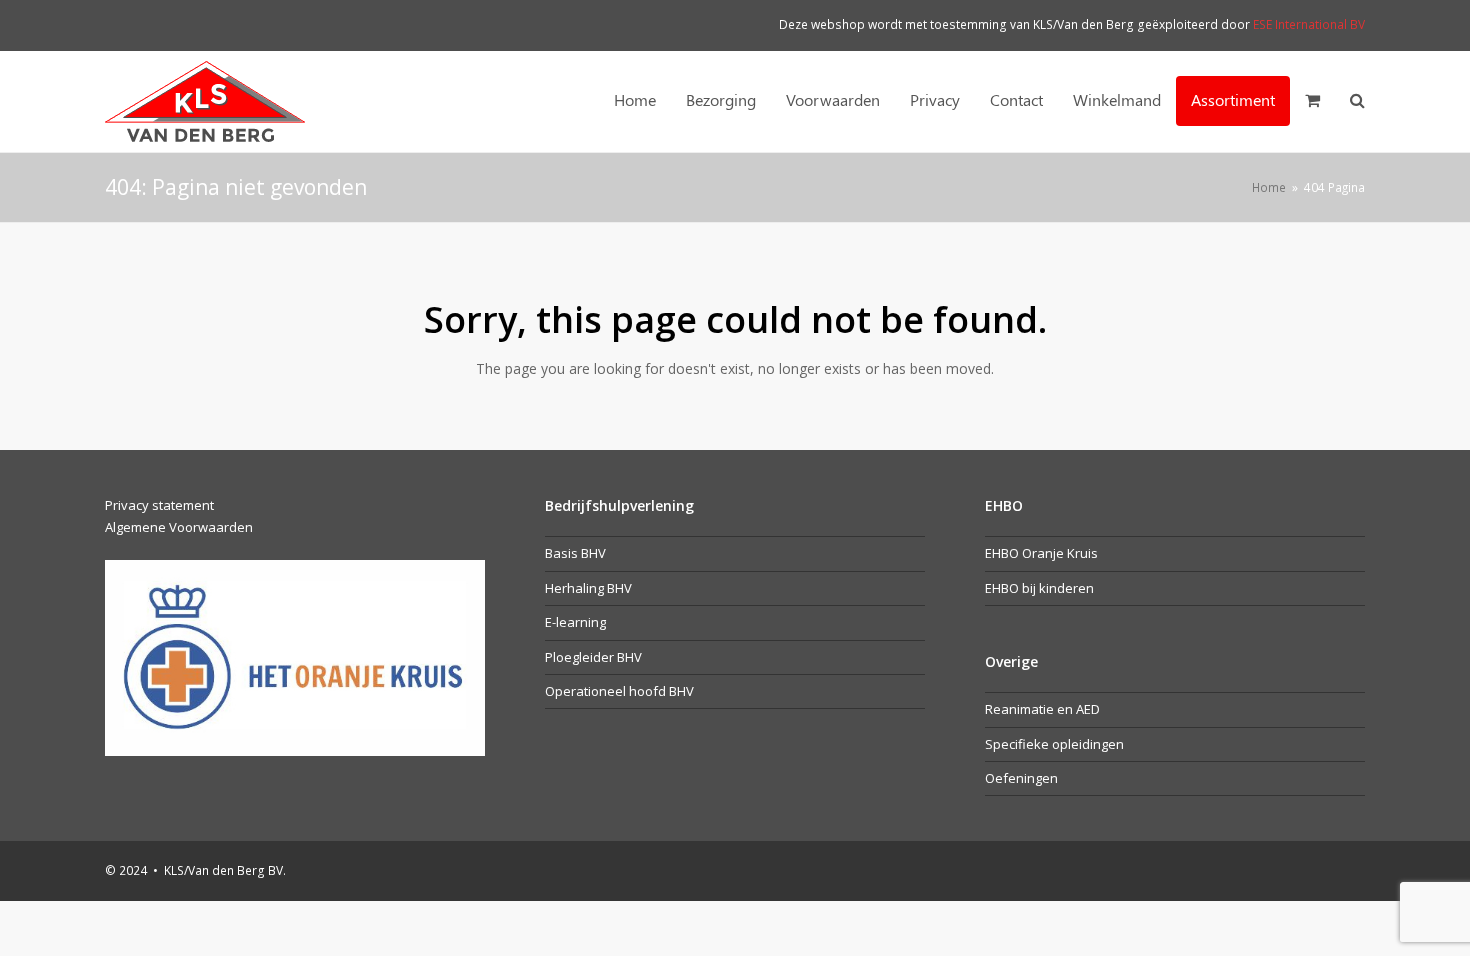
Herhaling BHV (588, 588)
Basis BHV (575, 553)
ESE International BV (1309, 24)
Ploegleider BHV (593, 657)
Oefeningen (1021, 778)
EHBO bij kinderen (1039, 588)
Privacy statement (159, 505)
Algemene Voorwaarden (179, 527)
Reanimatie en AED (1042, 709)
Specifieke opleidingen (1054, 744)
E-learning (575, 622)
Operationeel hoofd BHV (619, 691)
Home (1269, 187)
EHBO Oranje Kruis (1041, 553)
